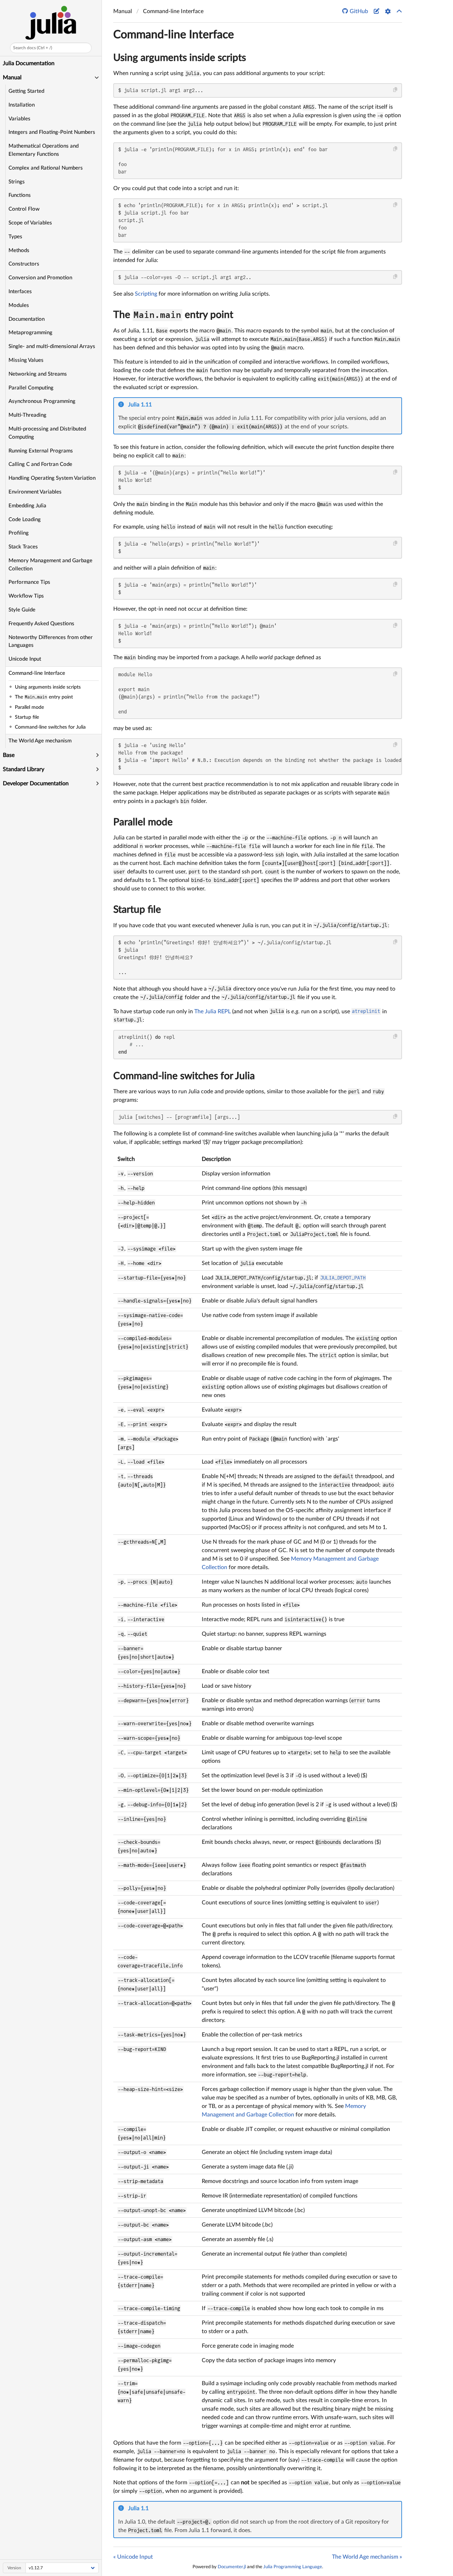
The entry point (173, 315)
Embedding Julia (27, 506)
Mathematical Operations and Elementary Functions (44, 150)
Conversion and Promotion (40, 278)
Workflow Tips (26, 596)
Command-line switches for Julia (184, 1076)
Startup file (137, 910)
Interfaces (20, 292)
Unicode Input (25, 659)
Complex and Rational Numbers (46, 168)
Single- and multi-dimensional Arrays (52, 346)
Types (15, 237)
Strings (17, 182)
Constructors (24, 264)
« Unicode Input (133, 2557)
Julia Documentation (29, 63)
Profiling (19, 533)
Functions (20, 195)
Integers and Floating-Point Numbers (52, 132)
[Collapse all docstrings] (399, 11)
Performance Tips (29, 582)
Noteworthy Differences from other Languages (51, 642)
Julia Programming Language (293, 2567)
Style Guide (22, 610)
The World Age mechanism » (367, 2557)
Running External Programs (41, 451)
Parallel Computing (31, 388)
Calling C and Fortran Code (40, 464)
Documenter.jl (232, 2567)
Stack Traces (23, 547)
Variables (19, 119)
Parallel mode (143, 822)
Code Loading (25, 520)
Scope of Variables (30, 223)
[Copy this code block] (395, 90)
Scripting (146, 294)
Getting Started (26, 91)
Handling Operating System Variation (52, 478)
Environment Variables (35, 492)
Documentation (27, 319)
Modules (19, 305)
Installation (22, 105)
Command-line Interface (37, 673)
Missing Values (26, 360)
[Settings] (388, 11)
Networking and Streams (38, 374)
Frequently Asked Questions (41, 624)
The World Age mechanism (40, 741)
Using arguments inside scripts (180, 58)
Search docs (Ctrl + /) (33, 48)
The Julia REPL (213, 1011)
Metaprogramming (30, 333)
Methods (19, 250)
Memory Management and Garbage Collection (50, 565)
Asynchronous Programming (42, 401)
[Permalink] (157, 405)
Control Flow (24, 209)
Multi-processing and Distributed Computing (47, 433)
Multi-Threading (27, 415)
